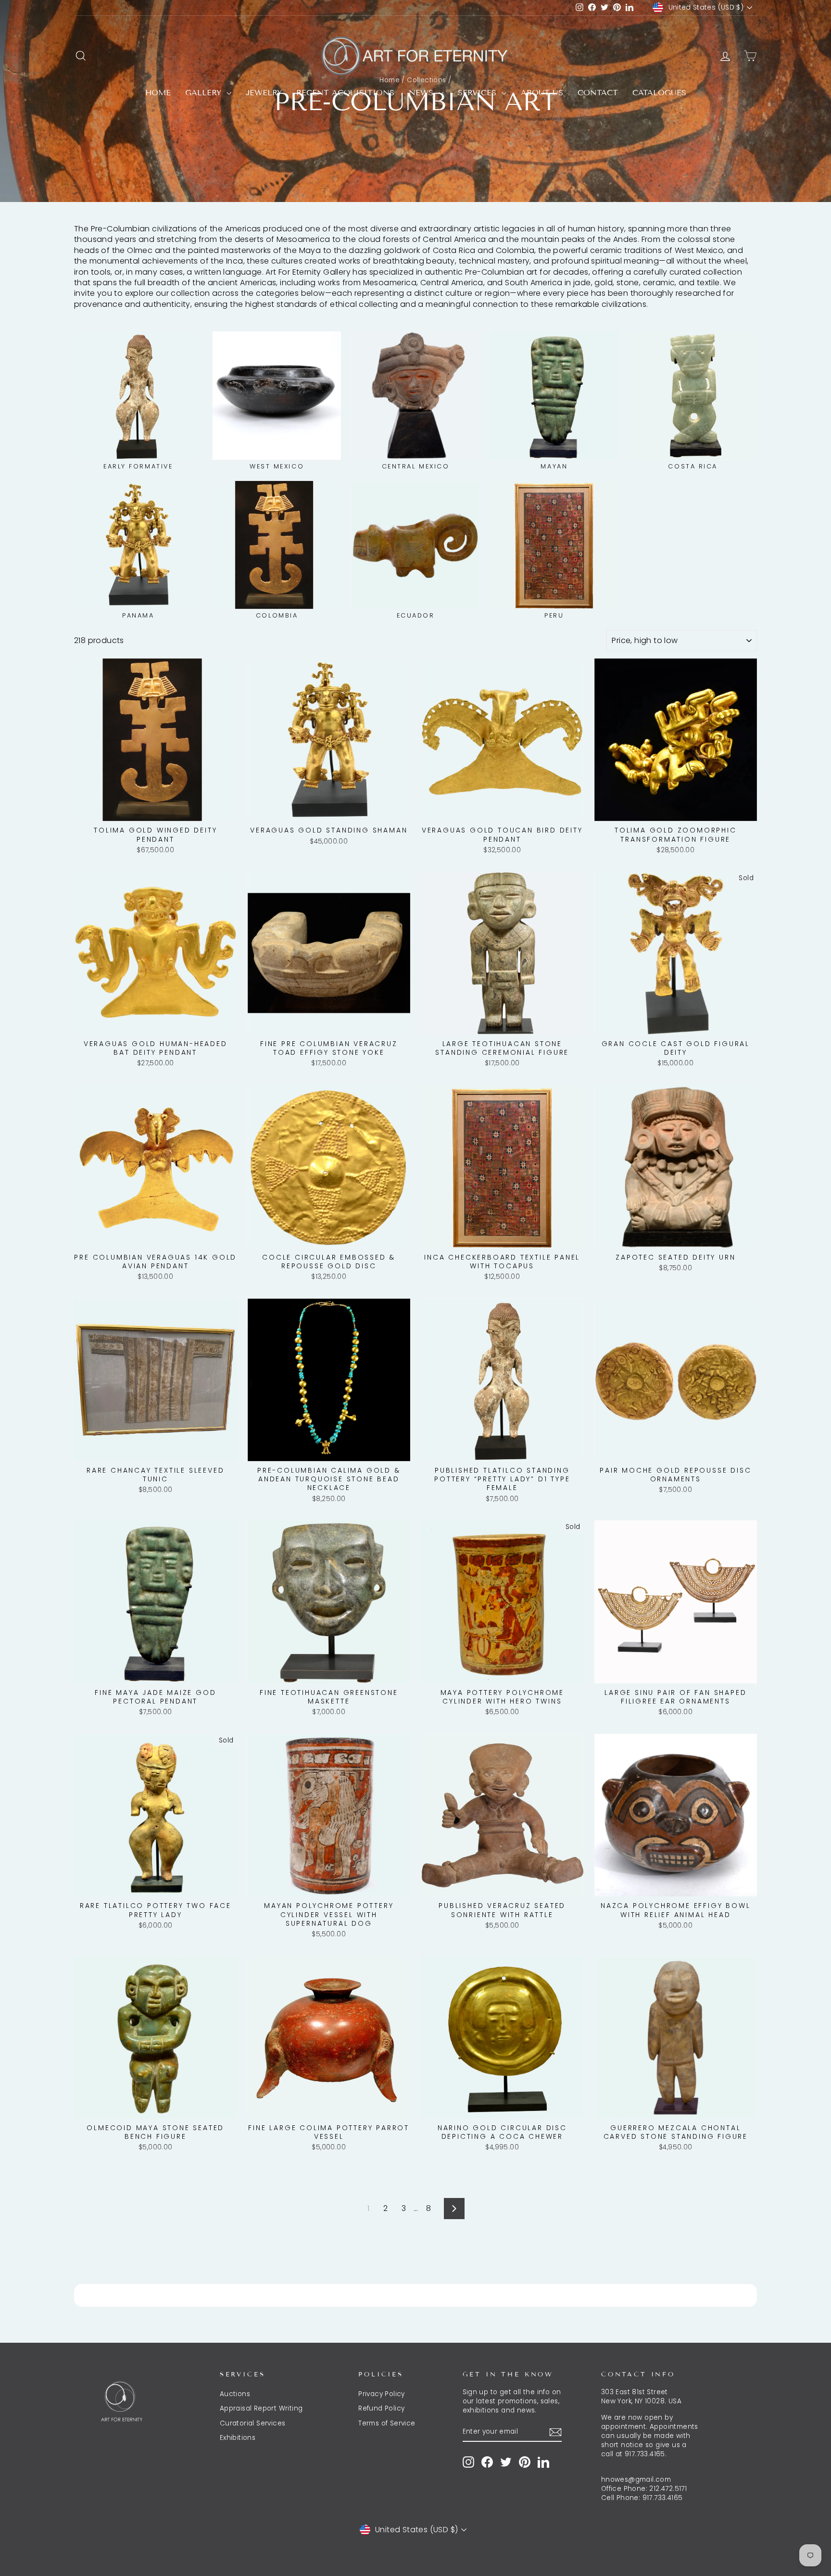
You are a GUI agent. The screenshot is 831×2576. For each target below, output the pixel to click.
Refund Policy (381, 2408)
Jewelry (264, 93)
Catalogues (659, 93)
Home (158, 93)
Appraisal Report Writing (261, 2408)
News (422, 93)
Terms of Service (387, 2423)
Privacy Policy (382, 2394)
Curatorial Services (253, 2423)
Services (478, 93)
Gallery (205, 93)
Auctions (235, 2394)
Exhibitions (238, 2438)
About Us (542, 93)
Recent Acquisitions (345, 93)
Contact (598, 93)
